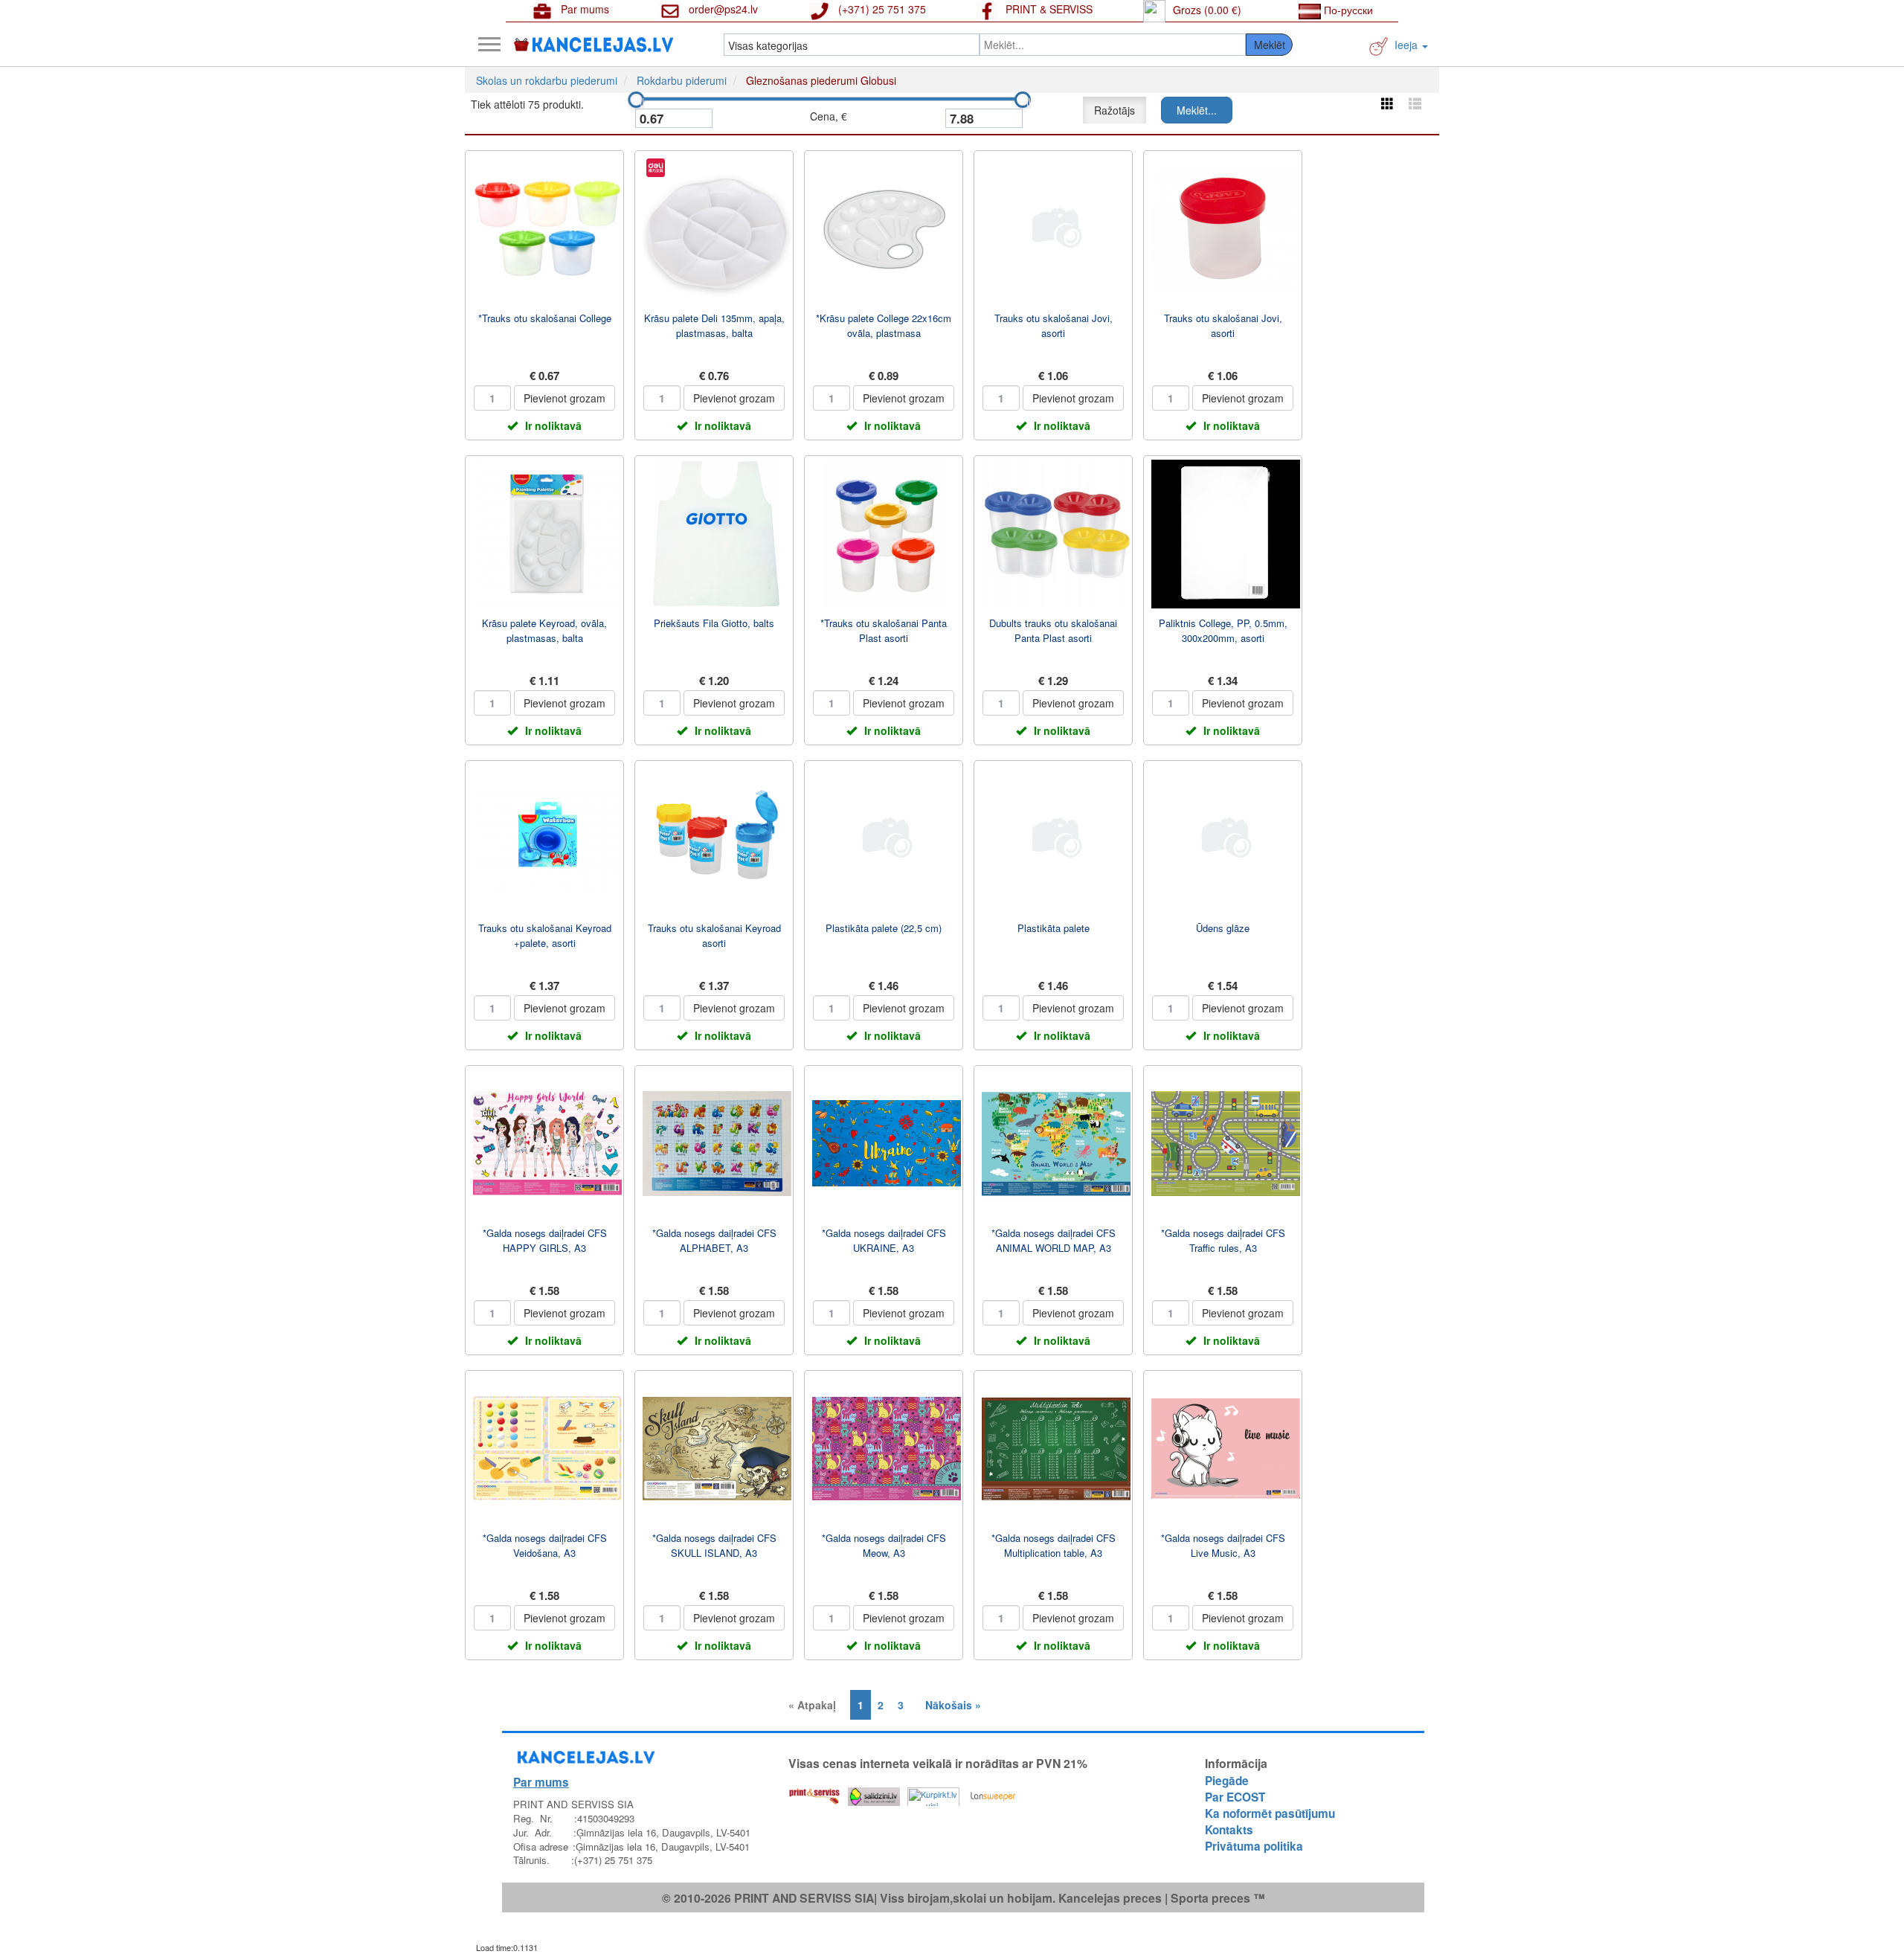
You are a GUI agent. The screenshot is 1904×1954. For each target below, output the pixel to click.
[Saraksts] (1415, 103)
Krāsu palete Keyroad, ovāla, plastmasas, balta (544, 630)
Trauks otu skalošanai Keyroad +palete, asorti (545, 935)
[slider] (636, 100)
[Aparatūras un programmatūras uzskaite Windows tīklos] (993, 1793)
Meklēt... (1197, 110)
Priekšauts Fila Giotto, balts (714, 623)
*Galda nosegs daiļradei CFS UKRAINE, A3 (884, 1240)
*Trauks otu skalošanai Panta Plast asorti (884, 630)
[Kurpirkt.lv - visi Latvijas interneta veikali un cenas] (933, 1793)
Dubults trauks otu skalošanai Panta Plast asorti (1053, 630)
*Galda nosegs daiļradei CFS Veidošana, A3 (545, 1545)
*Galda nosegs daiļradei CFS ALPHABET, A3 (714, 1240)
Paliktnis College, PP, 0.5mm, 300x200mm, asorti (1223, 630)
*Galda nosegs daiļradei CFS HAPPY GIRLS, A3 (545, 1240)
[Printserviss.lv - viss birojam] (814, 1793)
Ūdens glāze (1223, 928)
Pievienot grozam (565, 398)
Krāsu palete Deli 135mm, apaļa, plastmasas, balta (714, 325)
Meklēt (1270, 45)
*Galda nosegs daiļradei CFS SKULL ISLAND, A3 (714, 1545)
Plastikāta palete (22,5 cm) (884, 928)
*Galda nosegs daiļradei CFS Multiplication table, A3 (1054, 1545)
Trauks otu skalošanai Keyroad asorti (714, 935)
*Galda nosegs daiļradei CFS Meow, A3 (884, 1545)
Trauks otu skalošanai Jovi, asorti (1054, 325)
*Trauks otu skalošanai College (545, 318)
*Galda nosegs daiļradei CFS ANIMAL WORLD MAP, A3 (1054, 1240)
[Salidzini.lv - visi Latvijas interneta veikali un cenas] (874, 1793)
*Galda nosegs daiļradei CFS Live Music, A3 (1223, 1545)
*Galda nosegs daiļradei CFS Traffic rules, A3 (1223, 1240)
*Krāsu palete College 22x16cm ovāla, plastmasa (884, 325)
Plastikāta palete (1054, 928)
